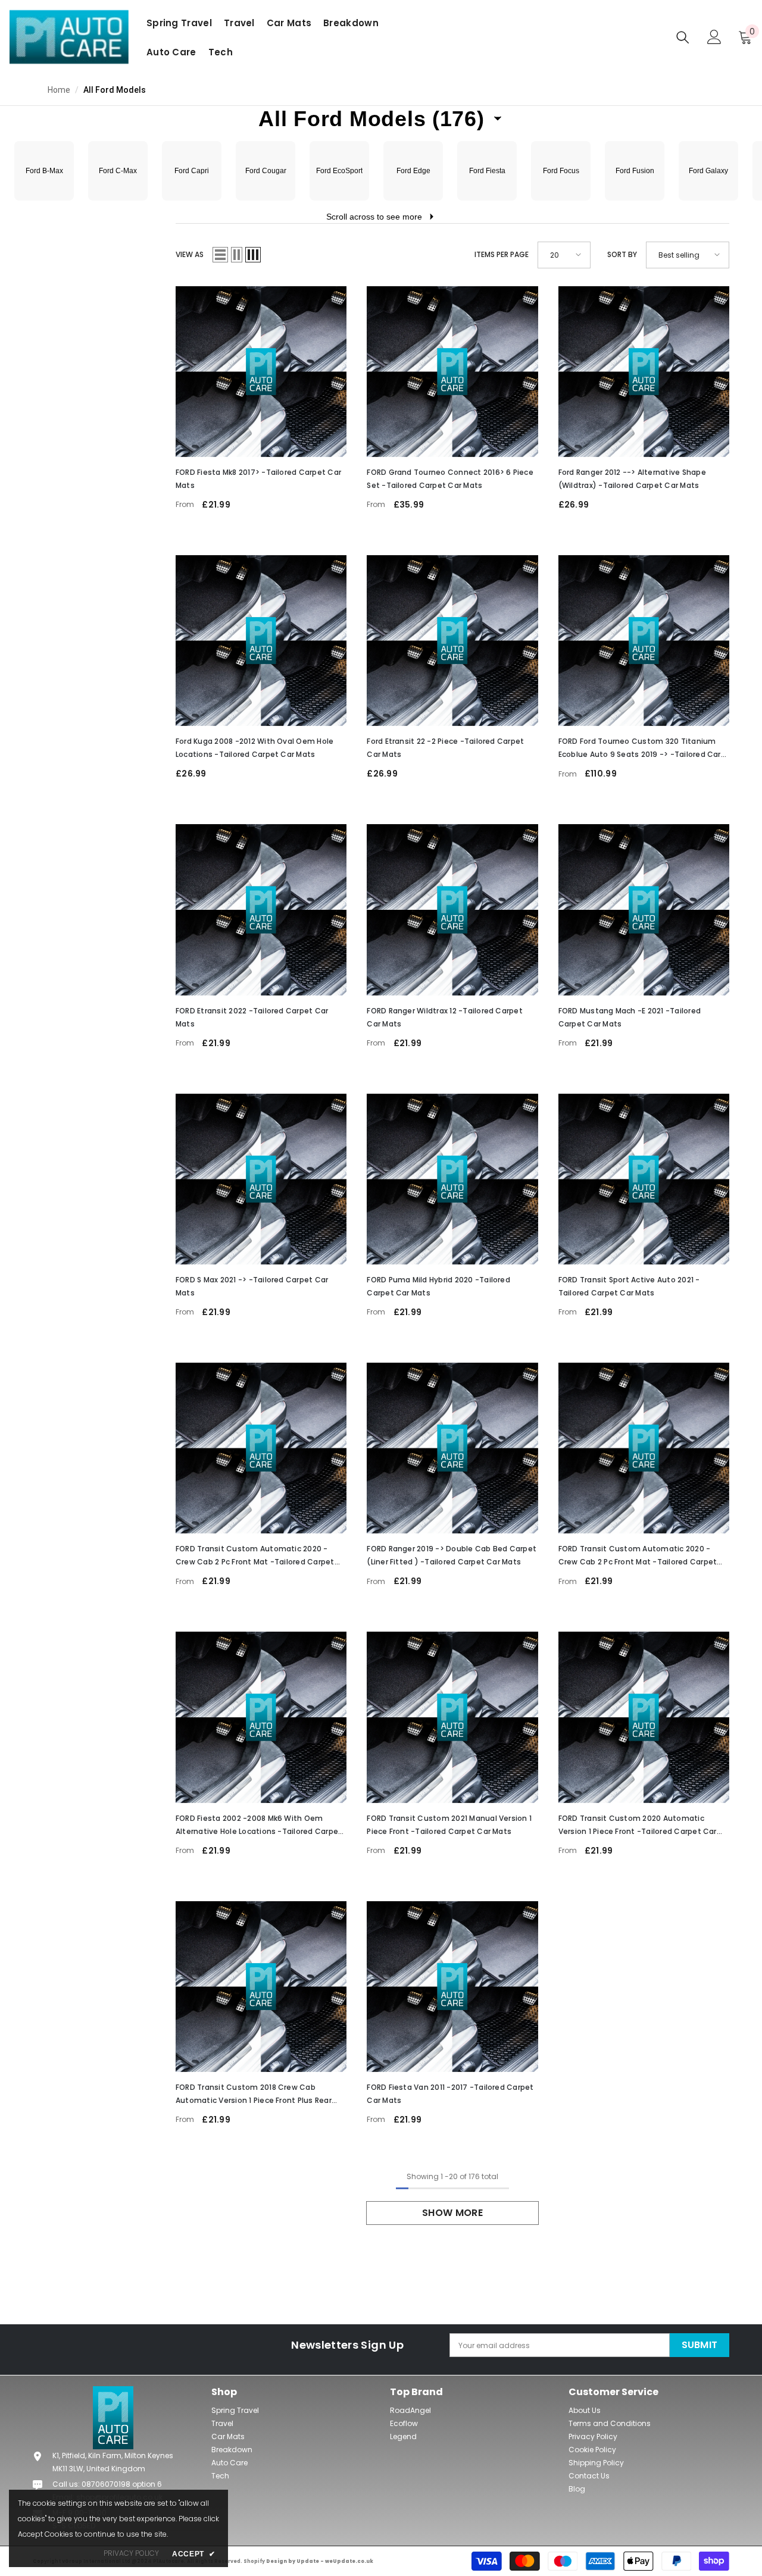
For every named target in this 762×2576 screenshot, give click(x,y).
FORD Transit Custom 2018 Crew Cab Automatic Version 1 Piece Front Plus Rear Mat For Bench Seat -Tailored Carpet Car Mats (254, 2095)
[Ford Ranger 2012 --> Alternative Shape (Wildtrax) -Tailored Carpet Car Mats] (644, 372)
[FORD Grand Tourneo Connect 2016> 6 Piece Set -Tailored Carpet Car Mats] (452, 372)
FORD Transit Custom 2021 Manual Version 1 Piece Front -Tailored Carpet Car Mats (449, 1825)
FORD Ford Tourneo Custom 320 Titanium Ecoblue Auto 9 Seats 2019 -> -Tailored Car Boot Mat (640, 749)
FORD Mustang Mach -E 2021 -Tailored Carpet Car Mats (630, 1017)
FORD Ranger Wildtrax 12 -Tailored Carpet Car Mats (445, 1017)
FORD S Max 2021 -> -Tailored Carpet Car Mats (252, 1286)
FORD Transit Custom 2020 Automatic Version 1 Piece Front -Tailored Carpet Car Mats (638, 1826)
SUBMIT (700, 2345)
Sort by (622, 254)
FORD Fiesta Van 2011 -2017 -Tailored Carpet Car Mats (450, 2094)
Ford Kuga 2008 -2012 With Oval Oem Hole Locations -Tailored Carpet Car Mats (254, 748)
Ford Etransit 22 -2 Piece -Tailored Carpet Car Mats (445, 748)
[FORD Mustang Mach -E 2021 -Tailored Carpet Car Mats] (644, 910)
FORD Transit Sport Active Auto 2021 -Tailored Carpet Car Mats (629, 1286)
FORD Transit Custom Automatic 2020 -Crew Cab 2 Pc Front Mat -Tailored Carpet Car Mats (255, 1556)
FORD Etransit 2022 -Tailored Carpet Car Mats (252, 1017)
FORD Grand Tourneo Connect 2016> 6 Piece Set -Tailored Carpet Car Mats (450, 479)
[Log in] (714, 37)
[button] (381, 119)
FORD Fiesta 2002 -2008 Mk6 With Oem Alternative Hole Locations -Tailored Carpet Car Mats (259, 1826)
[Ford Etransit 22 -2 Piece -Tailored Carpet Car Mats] (452, 641)
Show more (452, 2213)
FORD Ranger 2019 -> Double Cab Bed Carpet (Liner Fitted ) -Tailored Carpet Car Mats (452, 1555)
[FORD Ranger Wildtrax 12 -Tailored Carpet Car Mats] (452, 910)
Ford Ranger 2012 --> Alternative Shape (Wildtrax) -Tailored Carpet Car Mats (632, 479)
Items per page (502, 254)
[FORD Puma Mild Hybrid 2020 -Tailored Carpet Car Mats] (452, 1179)
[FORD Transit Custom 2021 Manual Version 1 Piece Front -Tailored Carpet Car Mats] (452, 1717)
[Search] (683, 37)
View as (190, 254)
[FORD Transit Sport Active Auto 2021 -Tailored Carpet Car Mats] (644, 1179)
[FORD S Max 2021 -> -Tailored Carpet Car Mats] (261, 1179)
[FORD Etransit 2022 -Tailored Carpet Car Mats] (261, 910)
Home (59, 90)
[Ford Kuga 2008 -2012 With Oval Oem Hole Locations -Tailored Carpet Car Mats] (261, 641)
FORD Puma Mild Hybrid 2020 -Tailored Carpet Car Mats (438, 1286)
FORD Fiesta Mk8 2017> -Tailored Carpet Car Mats (258, 479)
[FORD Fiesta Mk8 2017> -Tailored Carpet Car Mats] (261, 372)
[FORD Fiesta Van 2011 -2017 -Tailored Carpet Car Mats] (452, 1987)
